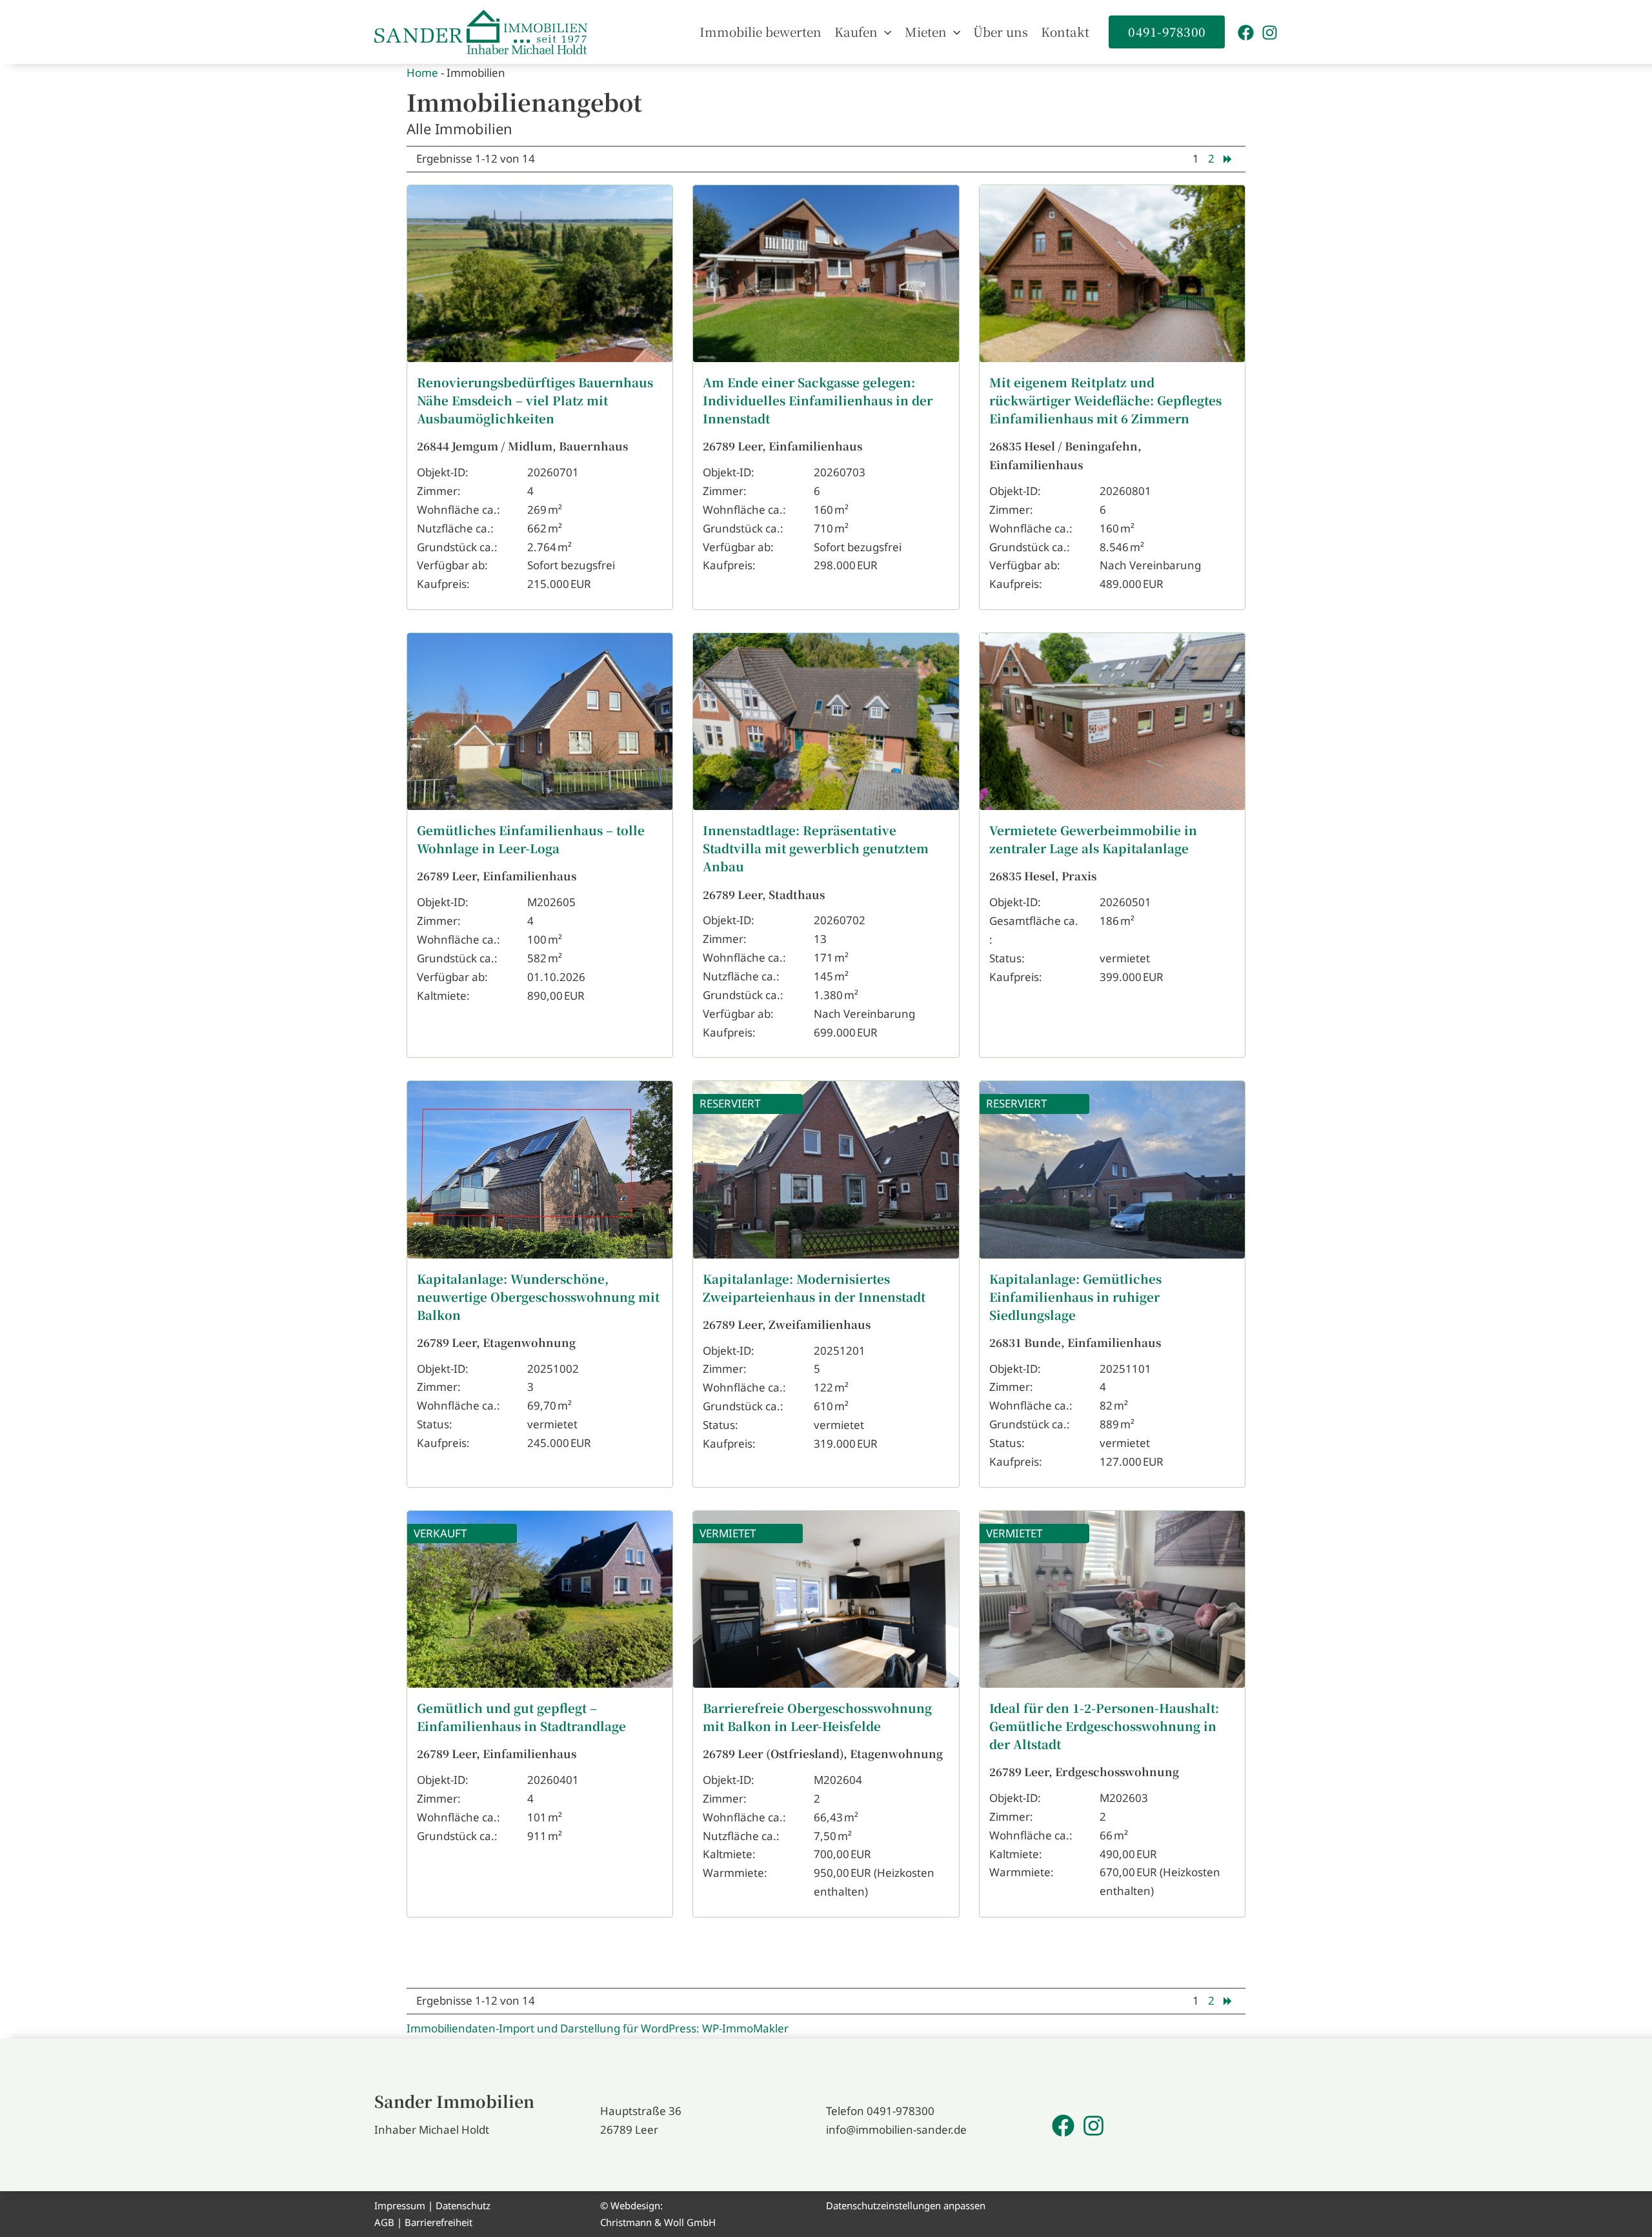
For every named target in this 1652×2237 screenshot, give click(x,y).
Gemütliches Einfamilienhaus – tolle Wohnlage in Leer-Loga (531, 839)
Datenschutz (463, 2205)
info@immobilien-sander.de (896, 2130)
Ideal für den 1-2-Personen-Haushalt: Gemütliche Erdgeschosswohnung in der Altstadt (1104, 1726)
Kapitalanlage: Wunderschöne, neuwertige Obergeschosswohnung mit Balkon (538, 1296)
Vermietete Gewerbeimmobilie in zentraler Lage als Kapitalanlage (1093, 839)
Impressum (400, 2205)
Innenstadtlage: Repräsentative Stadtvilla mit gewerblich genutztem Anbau (816, 848)
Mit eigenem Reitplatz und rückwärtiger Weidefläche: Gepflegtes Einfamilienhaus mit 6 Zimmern (1105, 400)
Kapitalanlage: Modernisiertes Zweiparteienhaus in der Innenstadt (814, 1287)
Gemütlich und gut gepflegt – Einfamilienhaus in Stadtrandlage (521, 1716)
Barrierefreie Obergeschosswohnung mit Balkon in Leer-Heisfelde (817, 1716)
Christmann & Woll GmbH (658, 2222)
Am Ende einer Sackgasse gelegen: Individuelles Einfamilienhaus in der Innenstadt (818, 400)
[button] (884, 32)
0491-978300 (901, 2111)
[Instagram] (1270, 33)
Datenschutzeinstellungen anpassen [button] (906, 2205)
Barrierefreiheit (438, 2222)
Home (422, 73)
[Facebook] (1246, 33)
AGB (384, 2222)
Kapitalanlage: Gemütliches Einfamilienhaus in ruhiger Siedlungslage (1075, 1296)
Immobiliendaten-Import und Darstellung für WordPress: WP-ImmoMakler (598, 2028)
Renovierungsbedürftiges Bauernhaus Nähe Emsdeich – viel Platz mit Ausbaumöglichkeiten (535, 400)
